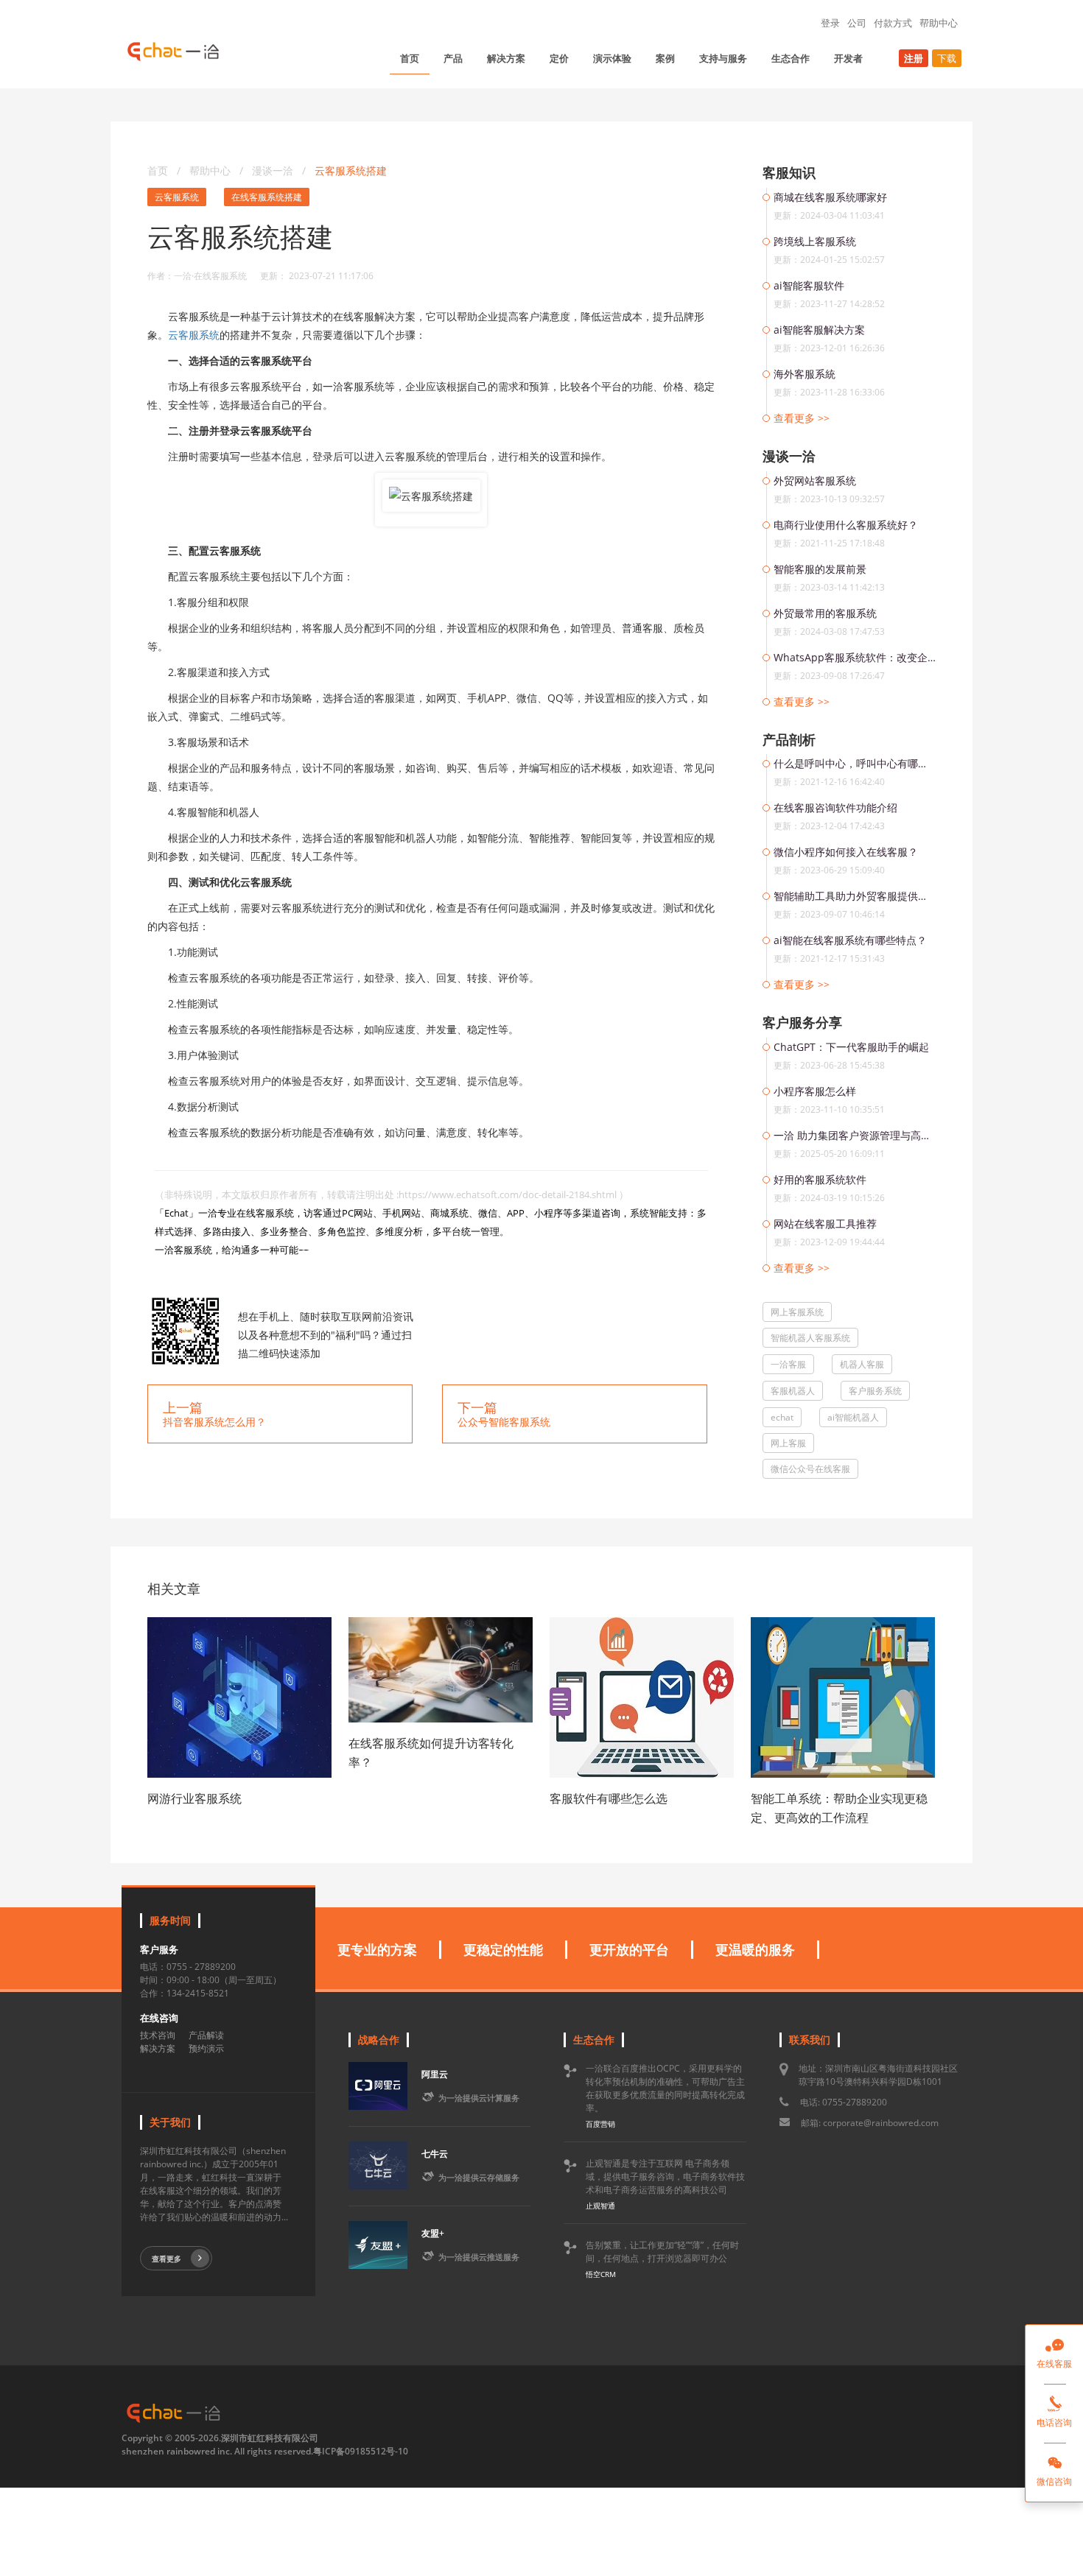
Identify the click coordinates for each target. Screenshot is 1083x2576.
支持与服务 (723, 58)
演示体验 (612, 58)
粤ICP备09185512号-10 (361, 2451)
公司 (857, 23)
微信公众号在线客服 (810, 1469)
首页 (410, 58)
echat (782, 1417)
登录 (830, 23)
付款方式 (893, 23)
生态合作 (791, 58)
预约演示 (206, 2048)
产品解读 (206, 2035)
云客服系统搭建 (351, 170)
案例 (665, 58)
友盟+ (433, 2233)
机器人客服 (862, 1364)
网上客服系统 (797, 1312)
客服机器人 (793, 1391)
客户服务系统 (875, 1391)
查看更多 (167, 2259)
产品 (453, 58)
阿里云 (435, 2074)
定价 (559, 58)
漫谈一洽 (274, 170)
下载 (947, 58)
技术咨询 (158, 2035)
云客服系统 (177, 197)
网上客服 (788, 1443)
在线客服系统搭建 (267, 197)
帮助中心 (939, 23)
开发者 (848, 58)
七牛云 (435, 2154)
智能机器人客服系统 (810, 1338)
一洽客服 (788, 1364)
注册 (914, 58)
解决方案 (506, 58)
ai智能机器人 (853, 1417)
